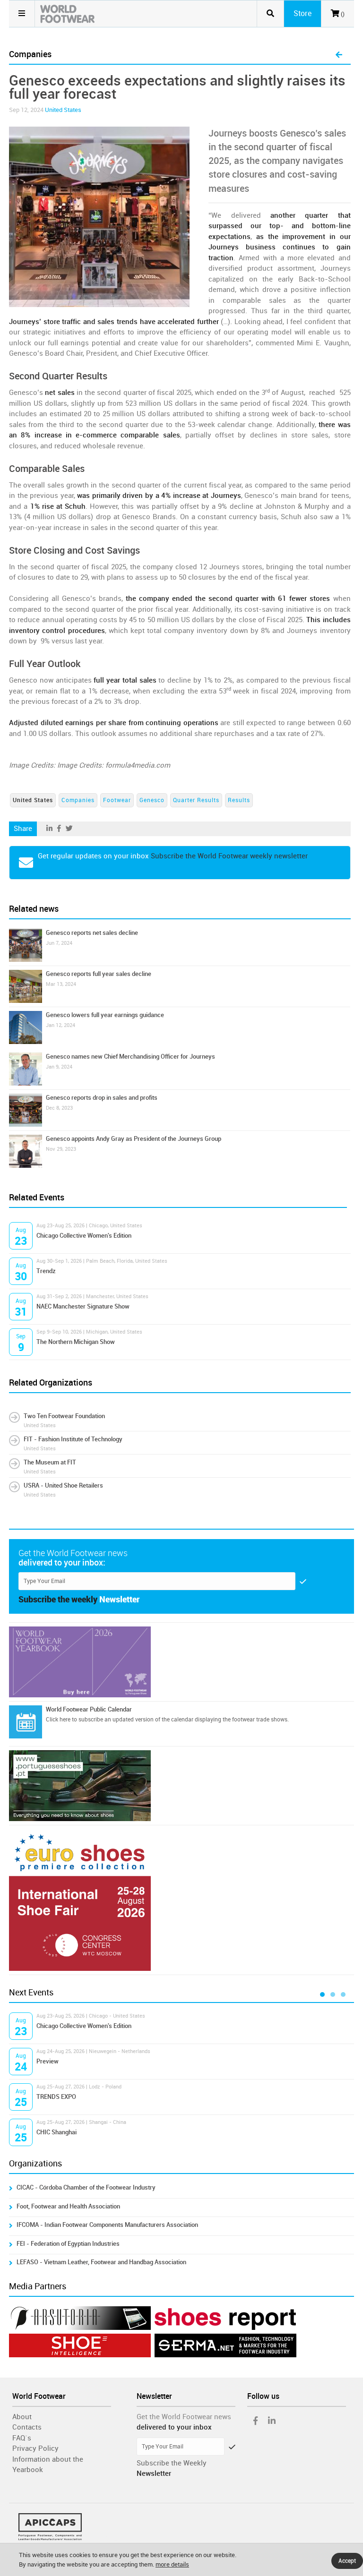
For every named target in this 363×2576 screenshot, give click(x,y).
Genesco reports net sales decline (92, 933)
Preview (48, 2061)
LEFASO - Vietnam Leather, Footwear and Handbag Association (101, 2262)
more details (172, 2564)
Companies (78, 800)
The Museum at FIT (50, 1462)
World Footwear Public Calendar (89, 1709)
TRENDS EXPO (56, 2097)
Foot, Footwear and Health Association (68, 2206)
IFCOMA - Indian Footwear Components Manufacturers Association (109, 2225)
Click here (58, 1720)
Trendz (46, 1271)
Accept (347, 2561)
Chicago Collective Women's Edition (84, 1236)
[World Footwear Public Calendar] (26, 1722)
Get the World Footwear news (184, 2417)
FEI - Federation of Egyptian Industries (68, 2244)
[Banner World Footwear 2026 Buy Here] (181, 1662)
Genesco (152, 800)
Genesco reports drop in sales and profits (102, 1098)
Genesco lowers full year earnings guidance (105, 1015)
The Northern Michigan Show (76, 1342)
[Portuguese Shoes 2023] (181, 1786)
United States (63, 110)
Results (239, 800)
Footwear (117, 800)
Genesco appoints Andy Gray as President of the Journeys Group (134, 1139)
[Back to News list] (339, 55)
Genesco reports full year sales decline (99, 974)
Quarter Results (196, 800)
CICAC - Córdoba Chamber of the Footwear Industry (86, 2187)
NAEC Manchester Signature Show (83, 1306)
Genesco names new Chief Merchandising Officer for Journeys (130, 1057)
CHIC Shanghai (56, 2132)
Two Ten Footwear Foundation (64, 1416)
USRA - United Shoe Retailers (63, 1485)
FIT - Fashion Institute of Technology (73, 1439)
